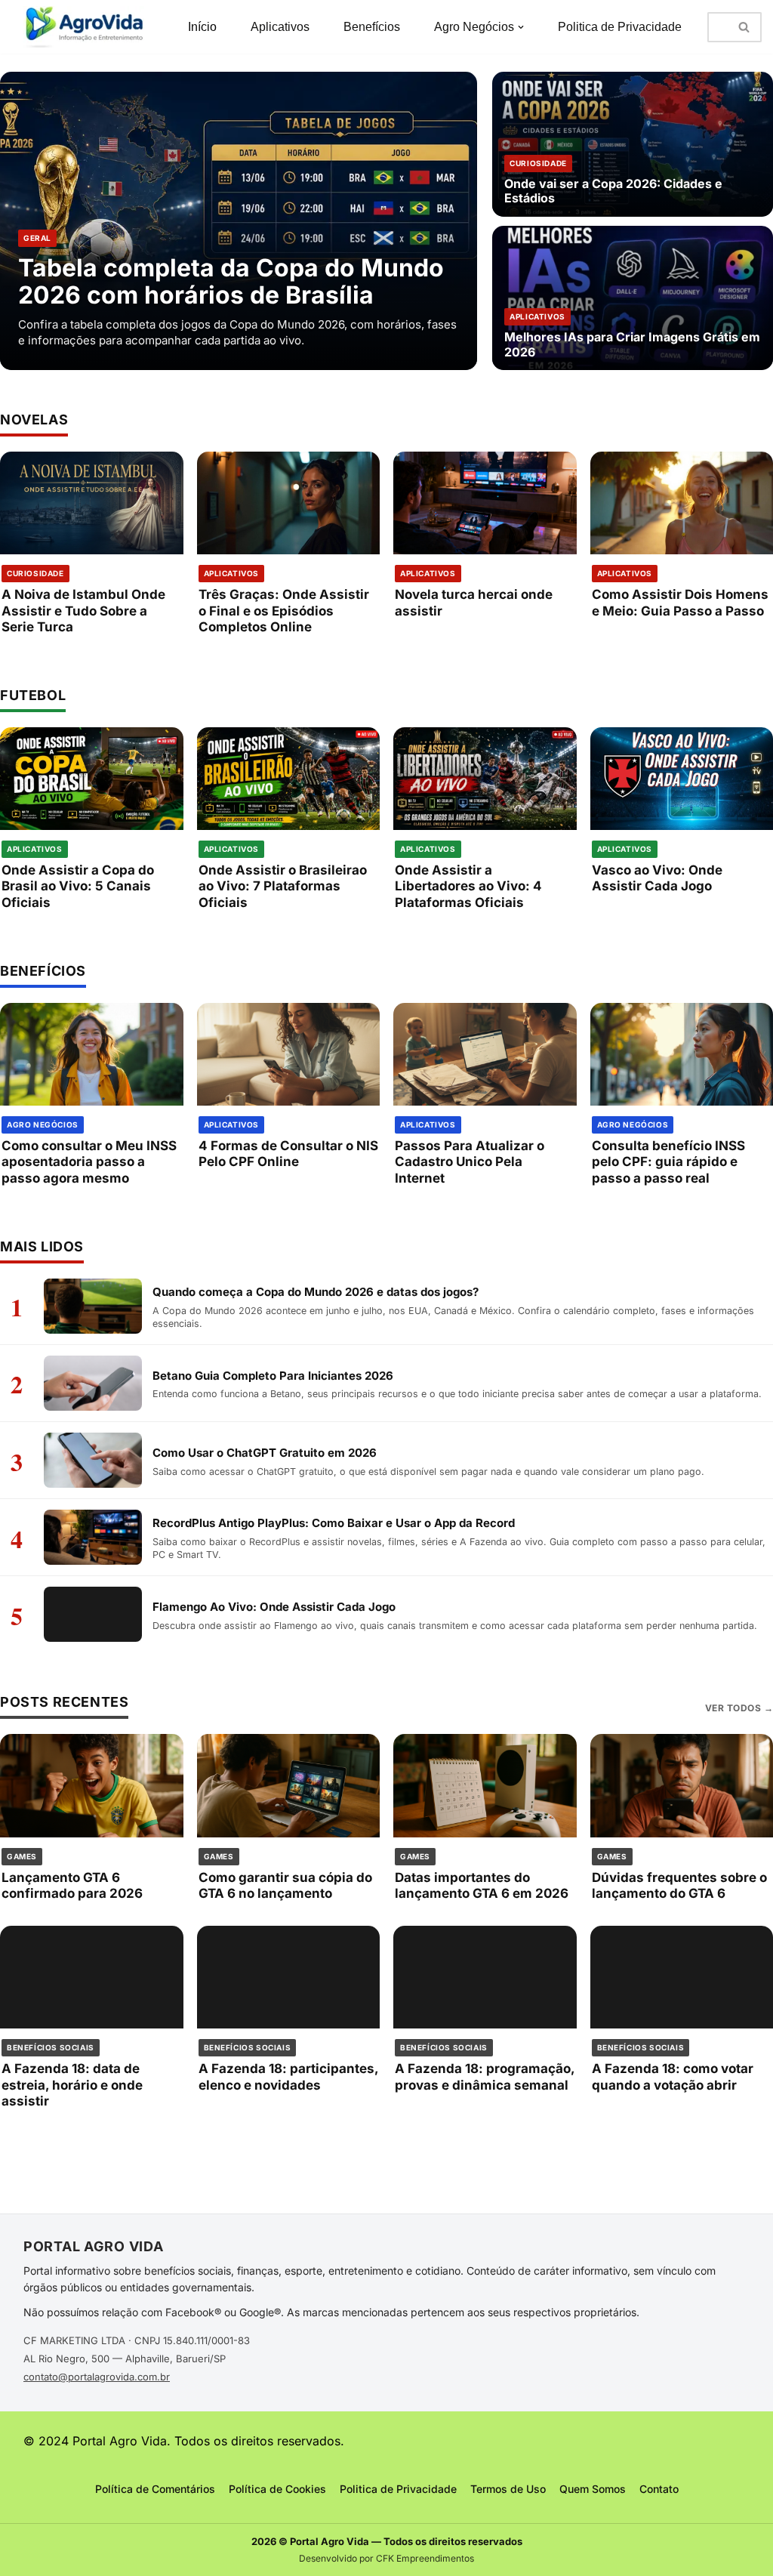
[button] (521, 27)
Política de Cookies (277, 2489)
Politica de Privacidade (620, 27)
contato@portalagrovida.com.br (97, 2377)
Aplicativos (280, 27)
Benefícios (372, 27)
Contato (659, 2489)
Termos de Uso (508, 2489)
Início (202, 27)
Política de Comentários (155, 2489)
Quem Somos (593, 2489)
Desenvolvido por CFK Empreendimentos (386, 2558)
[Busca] (745, 27)
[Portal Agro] (87, 27)
